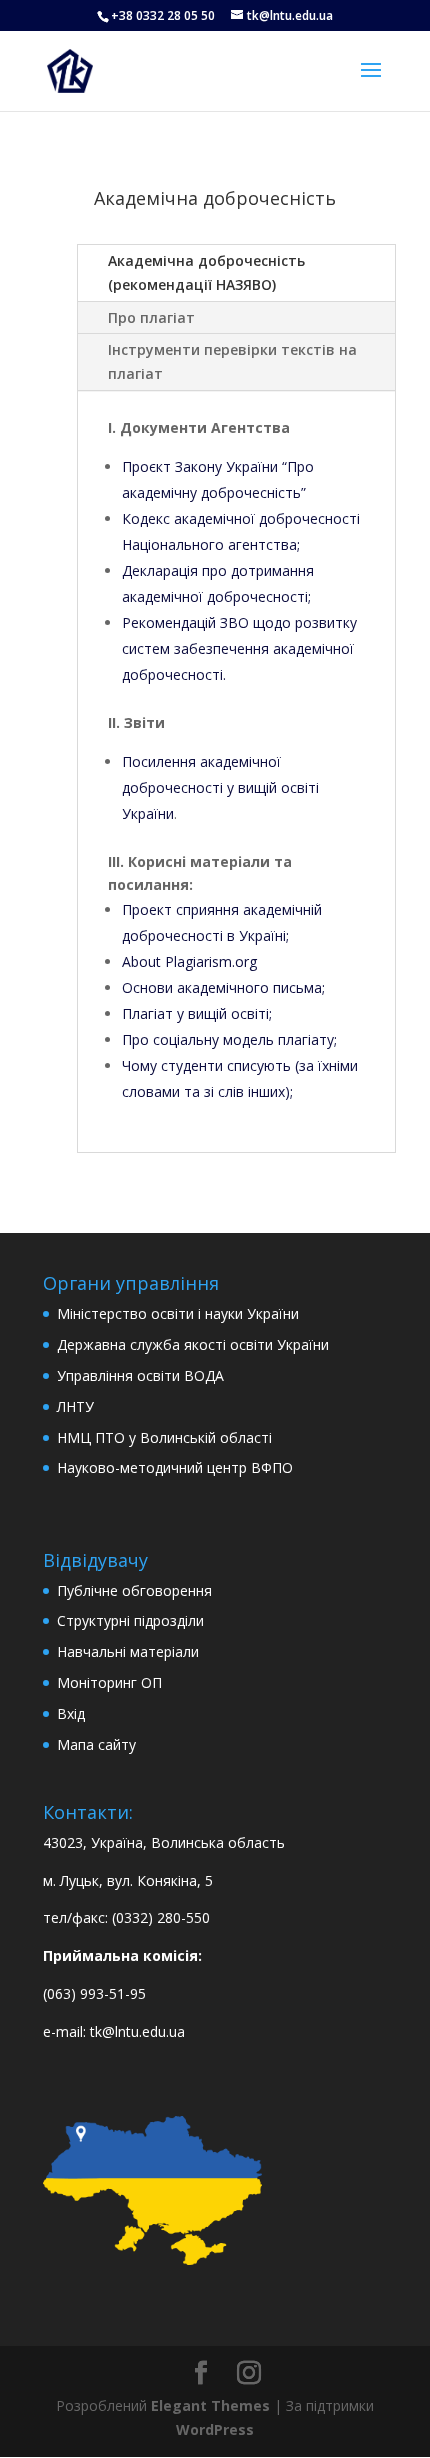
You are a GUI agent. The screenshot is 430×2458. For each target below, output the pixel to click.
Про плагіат (151, 317)
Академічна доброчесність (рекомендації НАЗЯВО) (206, 272)
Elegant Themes (210, 2405)
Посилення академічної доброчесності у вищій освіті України (220, 787)
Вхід (71, 1713)
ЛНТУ (75, 1406)
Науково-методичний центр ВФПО (175, 1467)
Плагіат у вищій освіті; (197, 1013)
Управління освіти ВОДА (140, 1375)
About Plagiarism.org (189, 961)
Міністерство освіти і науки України (178, 1313)
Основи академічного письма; (223, 987)
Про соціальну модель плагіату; (229, 1039)
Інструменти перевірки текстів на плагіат (232, 361)
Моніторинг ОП (109, 1682)
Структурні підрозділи (130, 1620)
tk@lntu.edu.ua (137, 2031)
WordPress (215, 2429)
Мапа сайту (96, 1744)
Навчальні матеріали (128, 1651)
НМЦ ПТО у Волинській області (164, 1437)
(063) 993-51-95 (94, 1993)
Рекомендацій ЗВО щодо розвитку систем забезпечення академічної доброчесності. (239, 648)
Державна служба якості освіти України (193, 1344)
